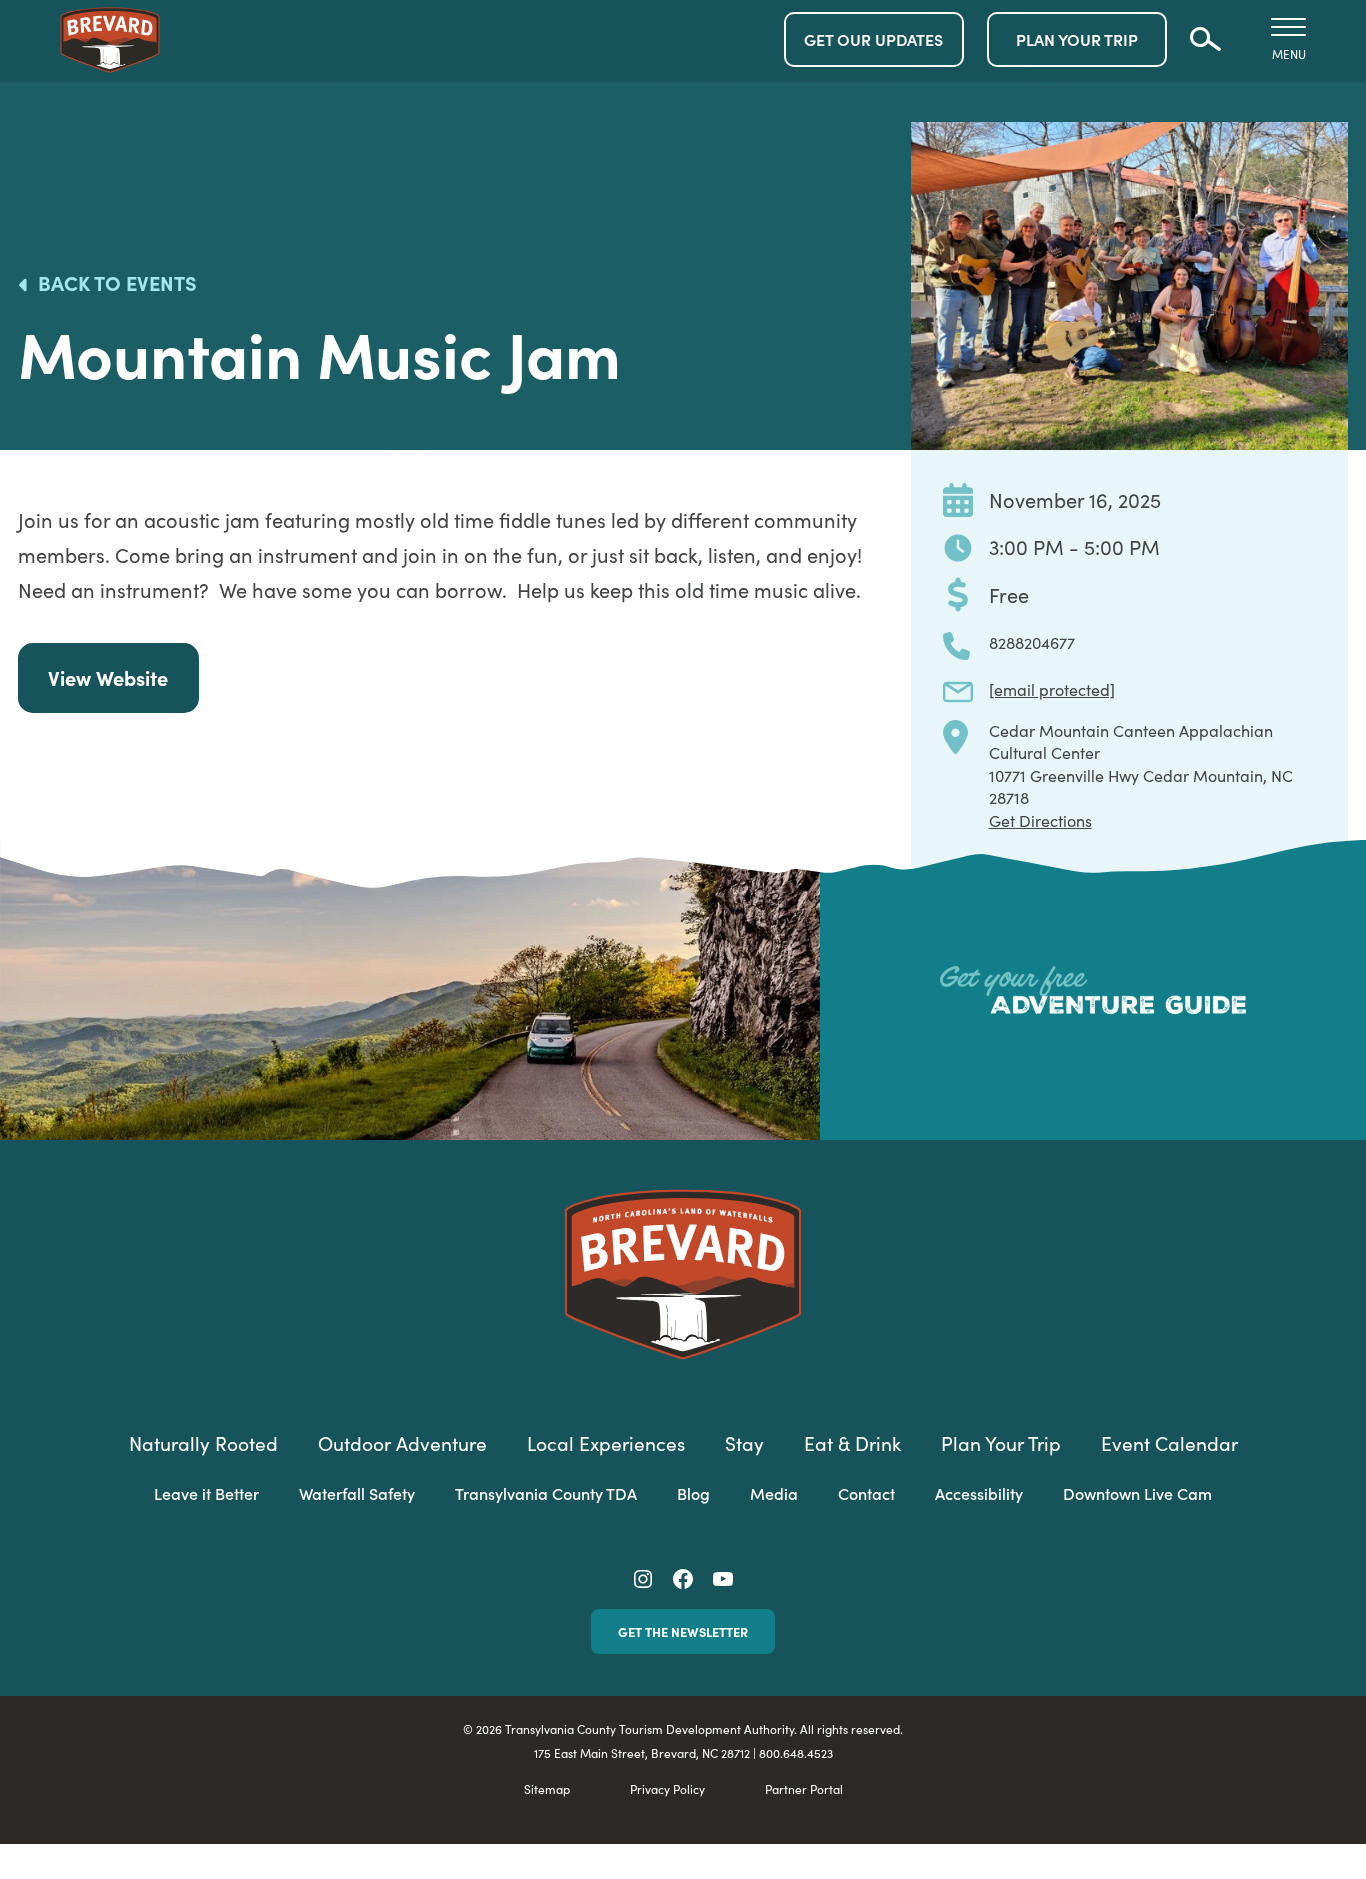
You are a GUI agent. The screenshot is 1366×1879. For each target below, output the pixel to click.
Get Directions (1040, 820)
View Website (108, 677)
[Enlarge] (1322, 148)
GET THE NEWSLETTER (683, 1631)
